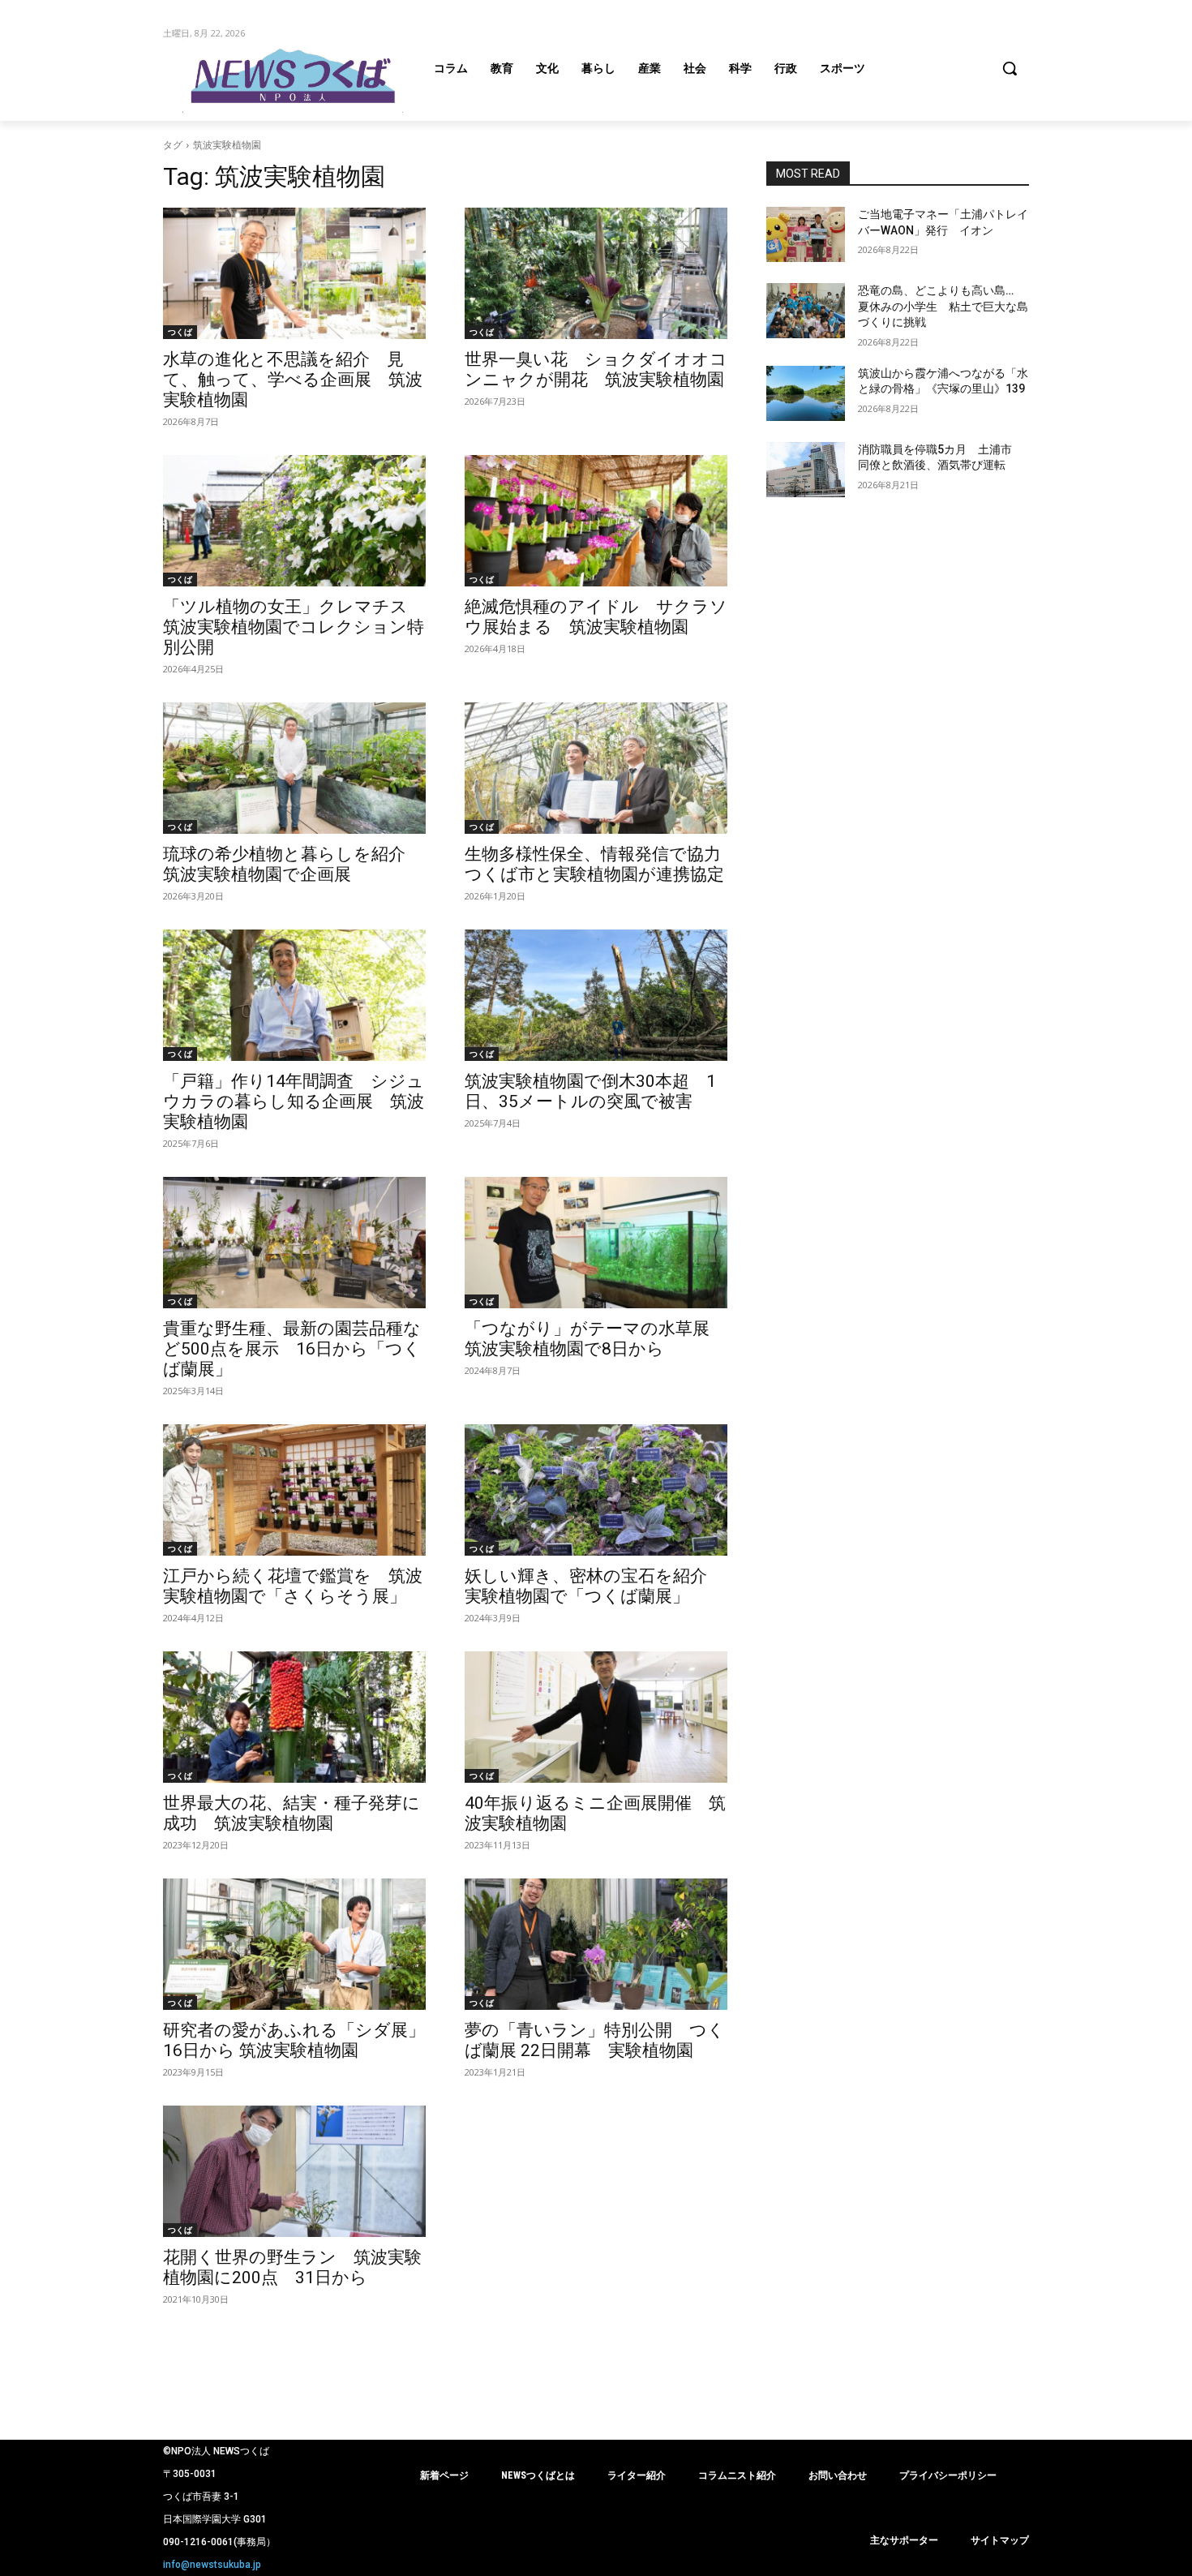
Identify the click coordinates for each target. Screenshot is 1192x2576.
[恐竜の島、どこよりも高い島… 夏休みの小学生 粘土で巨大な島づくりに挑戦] (806, 311)
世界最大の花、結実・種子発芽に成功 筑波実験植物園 (292, 1813)
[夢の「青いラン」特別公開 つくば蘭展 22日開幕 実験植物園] (596, 1944)
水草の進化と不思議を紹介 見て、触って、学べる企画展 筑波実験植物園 (293, 380)
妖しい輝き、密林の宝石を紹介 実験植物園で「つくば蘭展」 (594, 1586)
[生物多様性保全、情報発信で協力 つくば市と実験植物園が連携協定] (596, 768)
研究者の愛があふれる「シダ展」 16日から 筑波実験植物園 (302, 2040)
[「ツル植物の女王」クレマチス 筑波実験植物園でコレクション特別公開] (294, 521)
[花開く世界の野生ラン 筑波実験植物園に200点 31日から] (294, 2171)
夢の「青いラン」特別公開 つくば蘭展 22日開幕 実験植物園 (595, 2040)
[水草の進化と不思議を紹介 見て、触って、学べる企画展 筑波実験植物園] (294, 273)
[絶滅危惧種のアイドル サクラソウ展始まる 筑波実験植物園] (596, 521)
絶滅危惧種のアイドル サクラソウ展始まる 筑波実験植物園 (596, 617)
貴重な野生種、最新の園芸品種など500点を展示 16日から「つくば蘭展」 (292, 1349)
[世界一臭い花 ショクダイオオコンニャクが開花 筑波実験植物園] (596, 273)
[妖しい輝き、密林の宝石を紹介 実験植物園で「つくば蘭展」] (596, 1490)
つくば (180, 332)
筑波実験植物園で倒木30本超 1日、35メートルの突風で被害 (590, 1091)
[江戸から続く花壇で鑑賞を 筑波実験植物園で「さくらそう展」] (294, 1490)
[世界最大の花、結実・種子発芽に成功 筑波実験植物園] (294, 1717)
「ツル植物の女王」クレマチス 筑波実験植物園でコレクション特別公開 (294, 627)
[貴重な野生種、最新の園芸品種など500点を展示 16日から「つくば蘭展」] (294, 1243)
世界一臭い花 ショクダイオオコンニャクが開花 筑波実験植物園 (596, 369)
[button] (1010, 68)
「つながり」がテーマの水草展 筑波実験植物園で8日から (596, 1339)
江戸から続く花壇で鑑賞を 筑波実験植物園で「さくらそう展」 (293, 1586)
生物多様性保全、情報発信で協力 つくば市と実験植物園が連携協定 (601, 864)
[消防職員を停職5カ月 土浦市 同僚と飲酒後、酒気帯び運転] (806, 470)
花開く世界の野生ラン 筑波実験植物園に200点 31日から (292, 2267)
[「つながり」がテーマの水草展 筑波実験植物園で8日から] (596, 1243)
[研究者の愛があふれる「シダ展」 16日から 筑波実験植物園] (294, 1944)
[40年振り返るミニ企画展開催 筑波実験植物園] (596, 1717)
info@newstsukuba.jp (212, 2565)
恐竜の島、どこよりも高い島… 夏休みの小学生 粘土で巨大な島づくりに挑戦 (943, 306)
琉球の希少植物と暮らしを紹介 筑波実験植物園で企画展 (293, 864)
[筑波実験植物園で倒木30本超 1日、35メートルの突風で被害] (596, 995)
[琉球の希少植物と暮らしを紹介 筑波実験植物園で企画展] (294, 768)
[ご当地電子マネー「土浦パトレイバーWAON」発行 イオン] (806, 234)
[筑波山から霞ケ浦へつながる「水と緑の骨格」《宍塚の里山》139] (806, 393)
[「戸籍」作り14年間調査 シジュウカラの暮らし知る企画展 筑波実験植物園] (294, 995)
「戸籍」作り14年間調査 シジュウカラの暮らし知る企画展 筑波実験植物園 (294, 1101)
